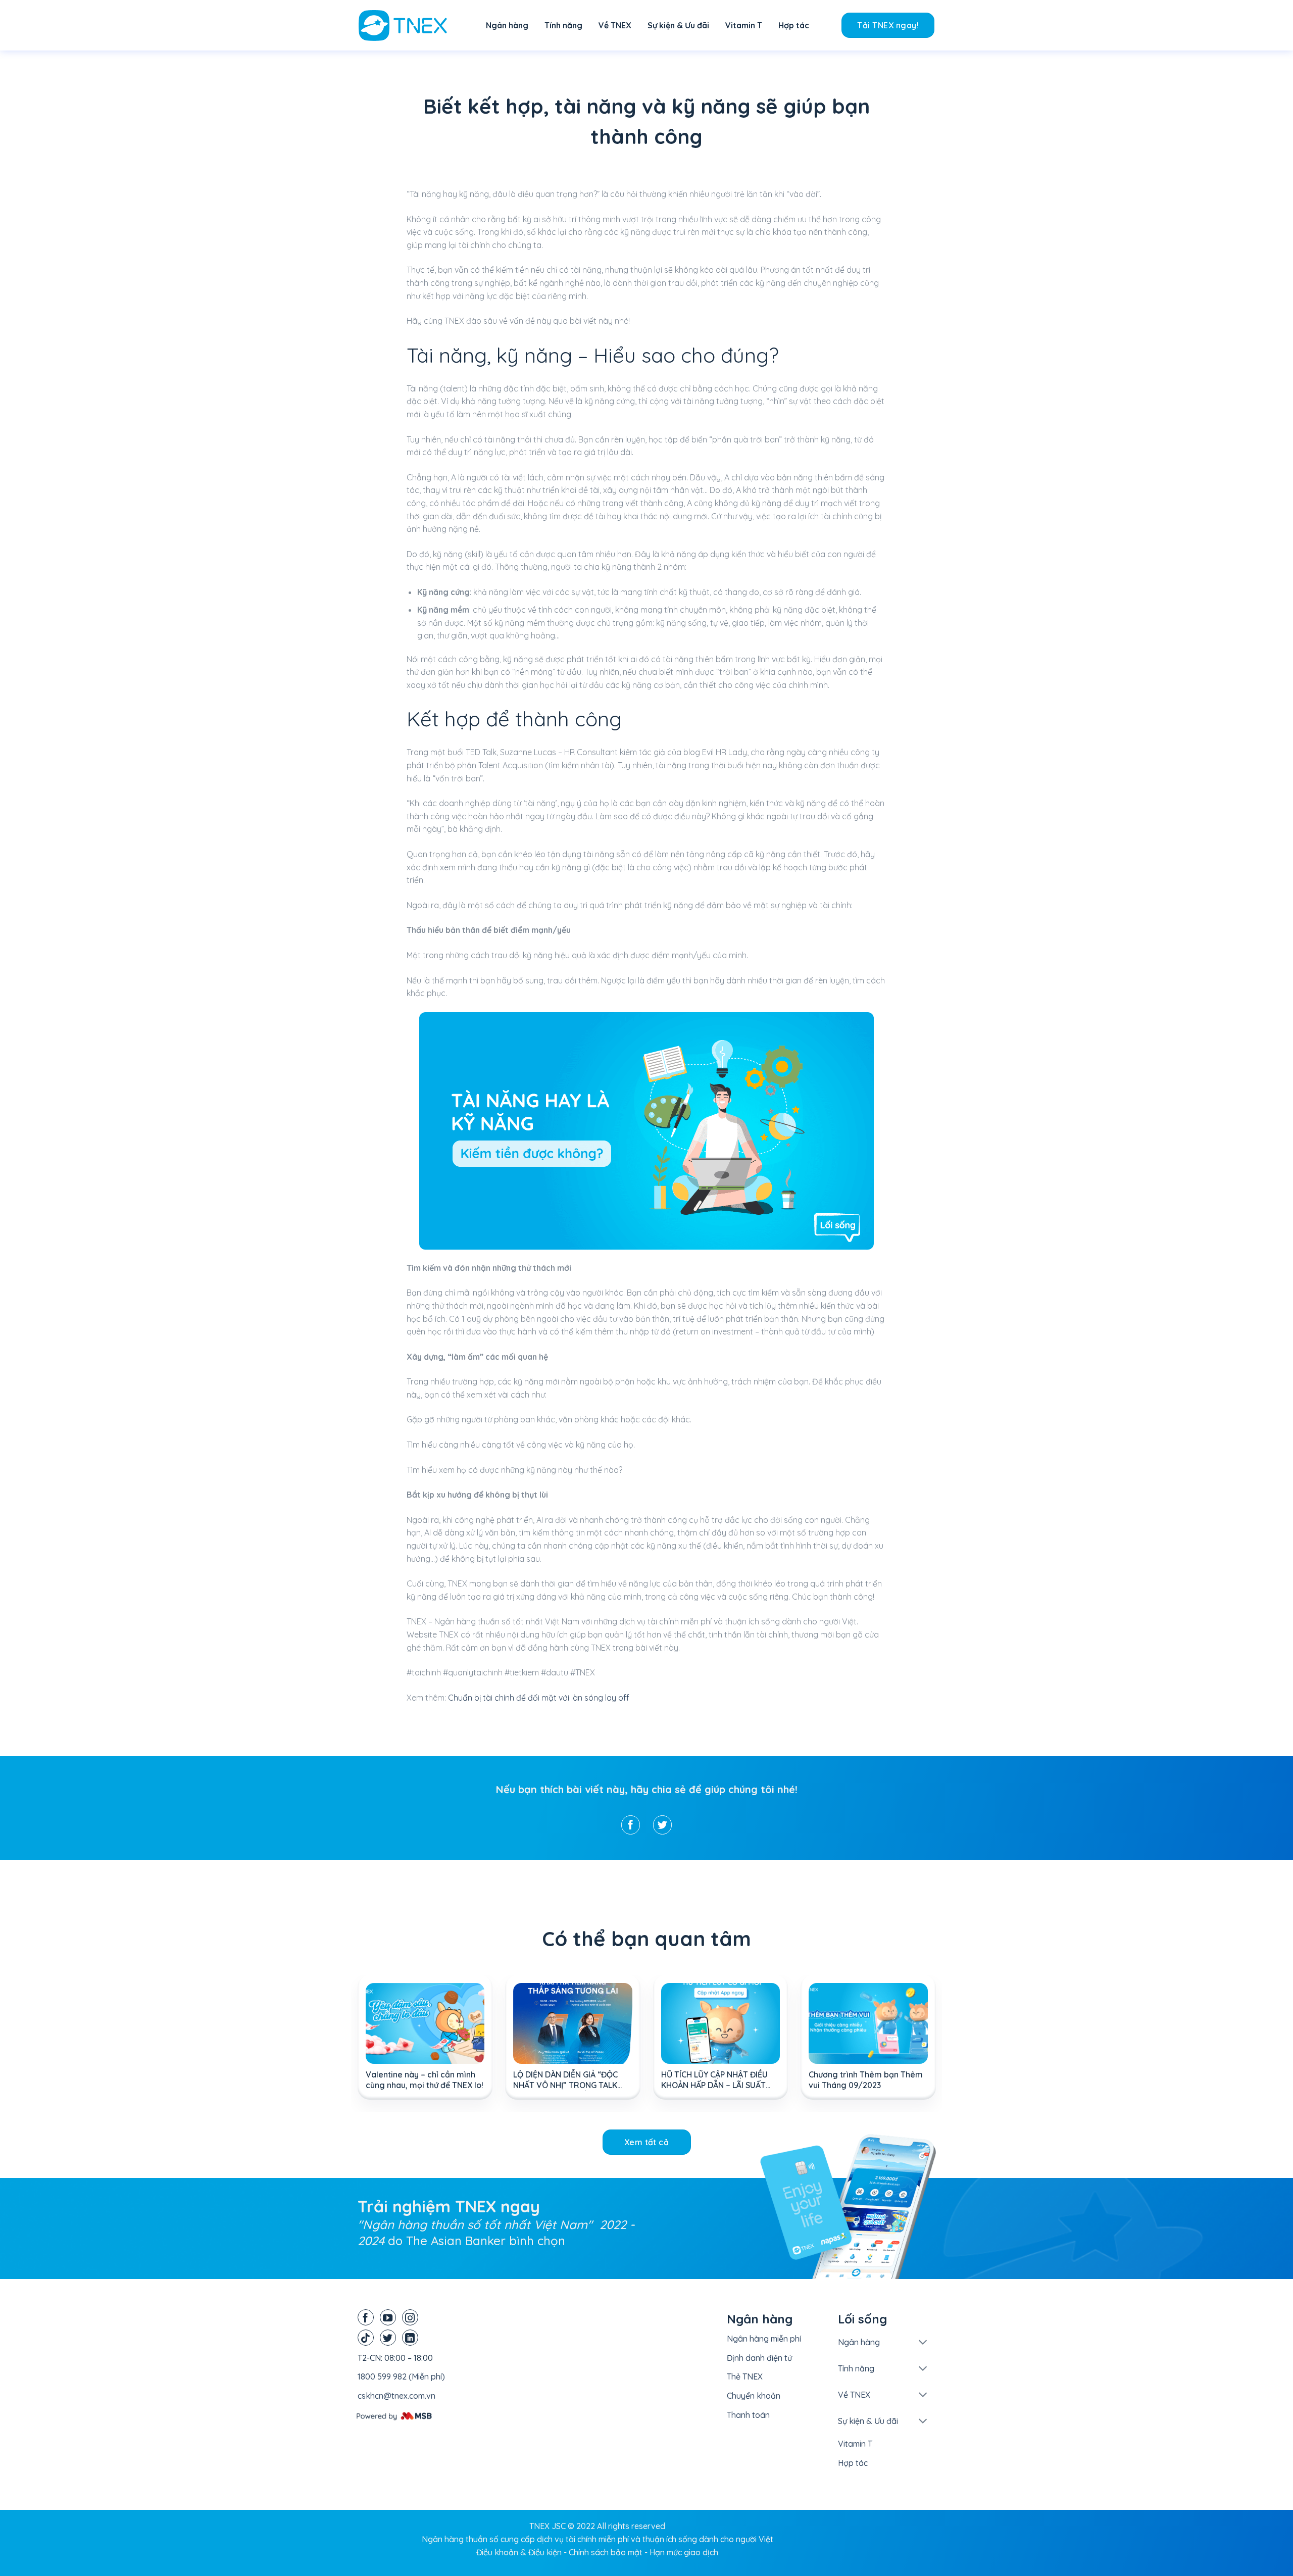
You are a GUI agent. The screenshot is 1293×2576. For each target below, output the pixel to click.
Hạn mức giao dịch (684, 2552)
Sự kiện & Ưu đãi (678, 25)
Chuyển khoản (754, 2396)
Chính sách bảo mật (606, 2552)
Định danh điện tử (759, 2358)
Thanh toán (748, 2415)
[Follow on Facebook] (366, 2317)
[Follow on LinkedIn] (410, 2338)
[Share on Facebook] (631, 1825)
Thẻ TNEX (745, 2376)
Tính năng (563, 25)
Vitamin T (744, 25)
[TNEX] (409, 26)
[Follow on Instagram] (410, 2317)
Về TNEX (615, 25)
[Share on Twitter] (662, 1825)
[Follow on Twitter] (388, 2338)
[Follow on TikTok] (366, 2338)
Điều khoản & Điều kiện (519, 2552)
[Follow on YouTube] (388, 2317)
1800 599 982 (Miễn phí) (401, 2376)
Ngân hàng (507, 25)
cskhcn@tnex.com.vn (396, 2396)
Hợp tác (794, 25)
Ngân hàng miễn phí (764, 2339)
